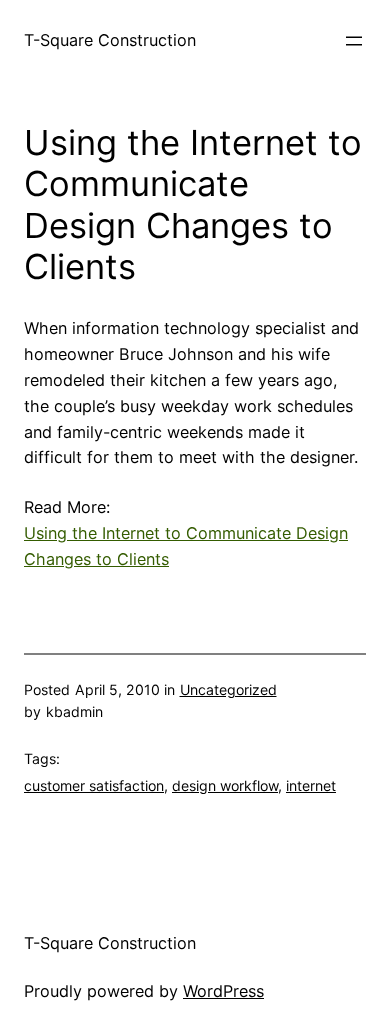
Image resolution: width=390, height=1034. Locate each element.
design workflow (225, 785)
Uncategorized (228, 689)
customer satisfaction (94, 785)
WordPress (223, 991)
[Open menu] (354, 41)
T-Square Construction (110, 40)
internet (311, 785)
